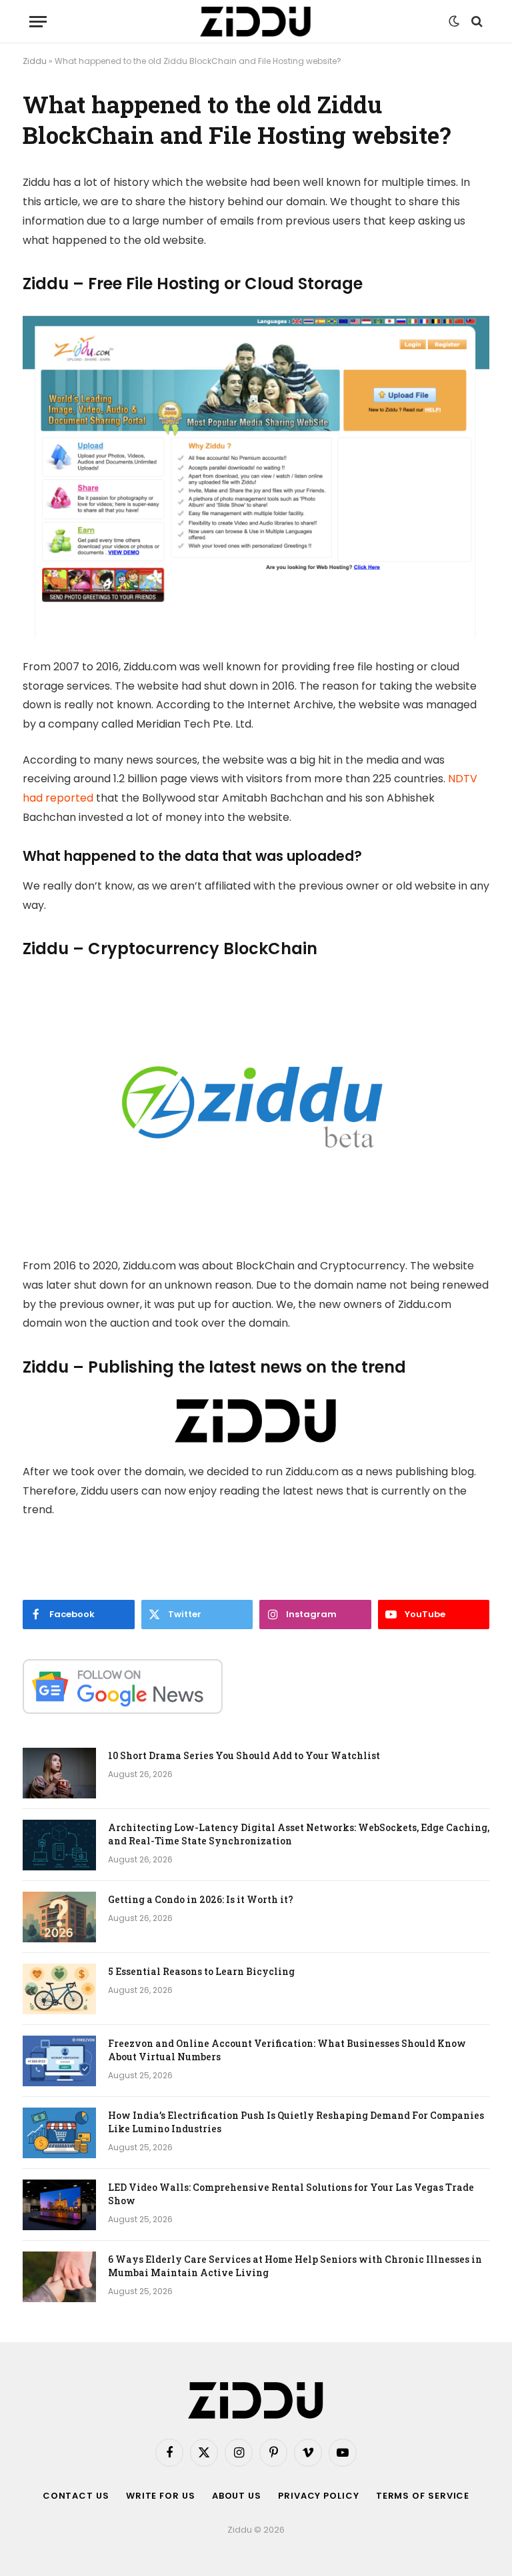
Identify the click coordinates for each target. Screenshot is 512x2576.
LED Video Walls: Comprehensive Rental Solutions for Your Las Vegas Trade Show (291, 2194)
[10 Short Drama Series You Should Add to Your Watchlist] (59, 1773)
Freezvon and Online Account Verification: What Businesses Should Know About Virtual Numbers (287, 2050)
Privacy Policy (319, 2496)
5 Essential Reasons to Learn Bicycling (201, 1971)
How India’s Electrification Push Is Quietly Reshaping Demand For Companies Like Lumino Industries (296, 2122)
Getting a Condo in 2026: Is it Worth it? (201, 1899)
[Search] (476, 22)
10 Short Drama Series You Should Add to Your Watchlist (244, 1755)
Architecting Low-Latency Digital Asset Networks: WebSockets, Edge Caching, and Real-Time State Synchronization (299, 1834)
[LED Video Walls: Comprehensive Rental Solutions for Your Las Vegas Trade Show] (59, 2205)
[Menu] (38, 22)
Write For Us (161, 2496)
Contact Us (76, 2496)
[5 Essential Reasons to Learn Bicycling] (59, 1989)
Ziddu (35, 61)
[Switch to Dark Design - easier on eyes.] (454, 21)
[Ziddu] (256, 22)
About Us (237, 2496)
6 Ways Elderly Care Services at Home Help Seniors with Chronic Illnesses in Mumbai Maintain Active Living (295, 2266)
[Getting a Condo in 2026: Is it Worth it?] (59, 1917)
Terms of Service (423, 2496)
